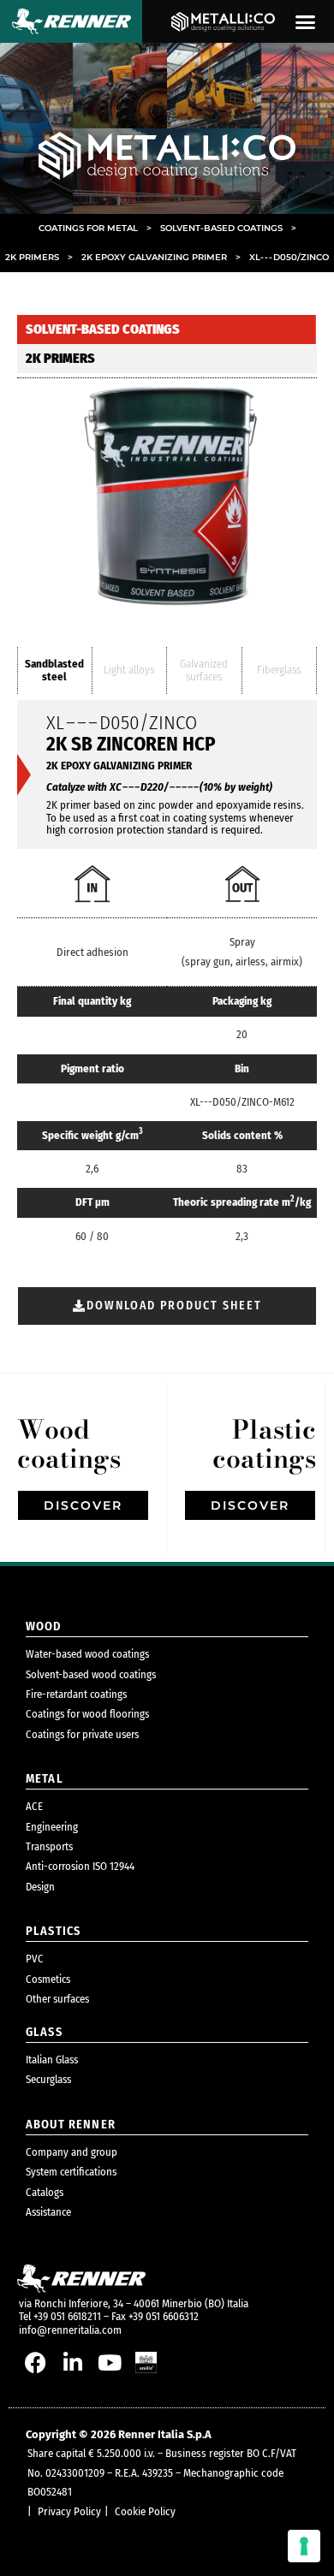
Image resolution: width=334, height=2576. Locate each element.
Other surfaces (57, 1999)
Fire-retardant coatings (76, 1694)
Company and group (72, 2152)
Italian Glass (52, 2060)
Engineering (52, 1827)
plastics (53, 1931)
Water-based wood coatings (87, 1654)
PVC (35, 1959)
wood (44, 1626)
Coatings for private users (82, 1734)
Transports (49, 1846)
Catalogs (45, 2192)
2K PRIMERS (39, 257)
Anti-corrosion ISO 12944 (80, 1866)
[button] (306, 21)
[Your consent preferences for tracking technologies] (304, 2546)
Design (40, 1887)
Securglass (48, 2079)
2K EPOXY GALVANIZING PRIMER (161, 257)
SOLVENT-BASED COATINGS (228, 228)
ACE (34, 1806)
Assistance (48, 2212)
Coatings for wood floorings (87, 1714)
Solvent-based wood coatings (91, 1674)
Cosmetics (48, 1979)
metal (45, 1779)
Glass (44, 2032)
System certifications (71, 2172)
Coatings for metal (95, 228)
